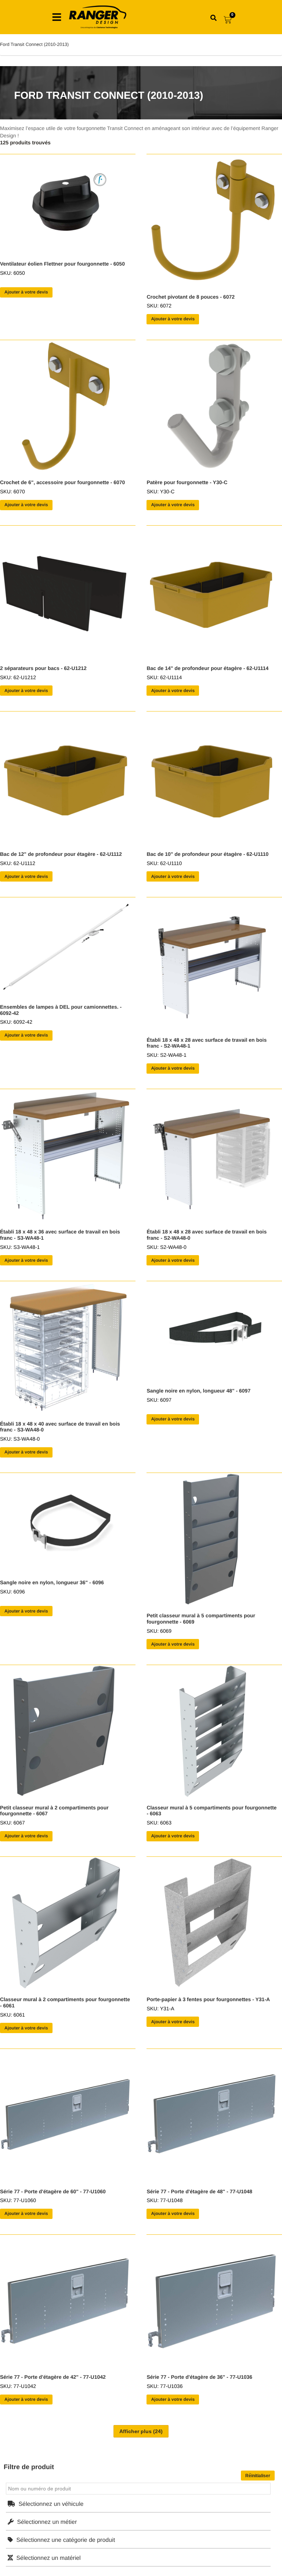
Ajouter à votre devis (26, 292)
